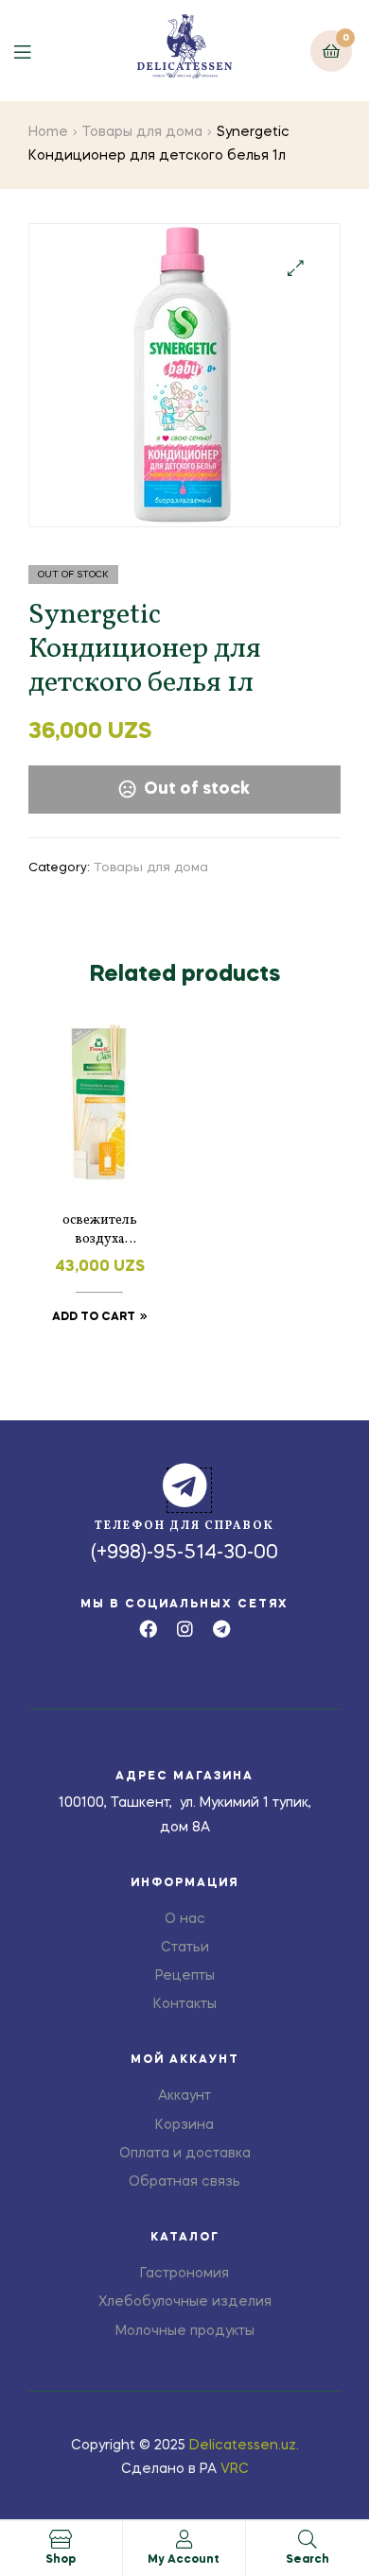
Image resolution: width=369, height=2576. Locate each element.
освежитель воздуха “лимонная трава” (99, 1230)
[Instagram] (185, 1629)
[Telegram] (222, 1629)
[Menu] (36, 51)
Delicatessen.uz (243, 2446)
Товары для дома (142, 132)
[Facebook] (148, 1629)
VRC (235, 2469)
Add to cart (94, 1317)
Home (48, 132)
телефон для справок (184, 1526)
